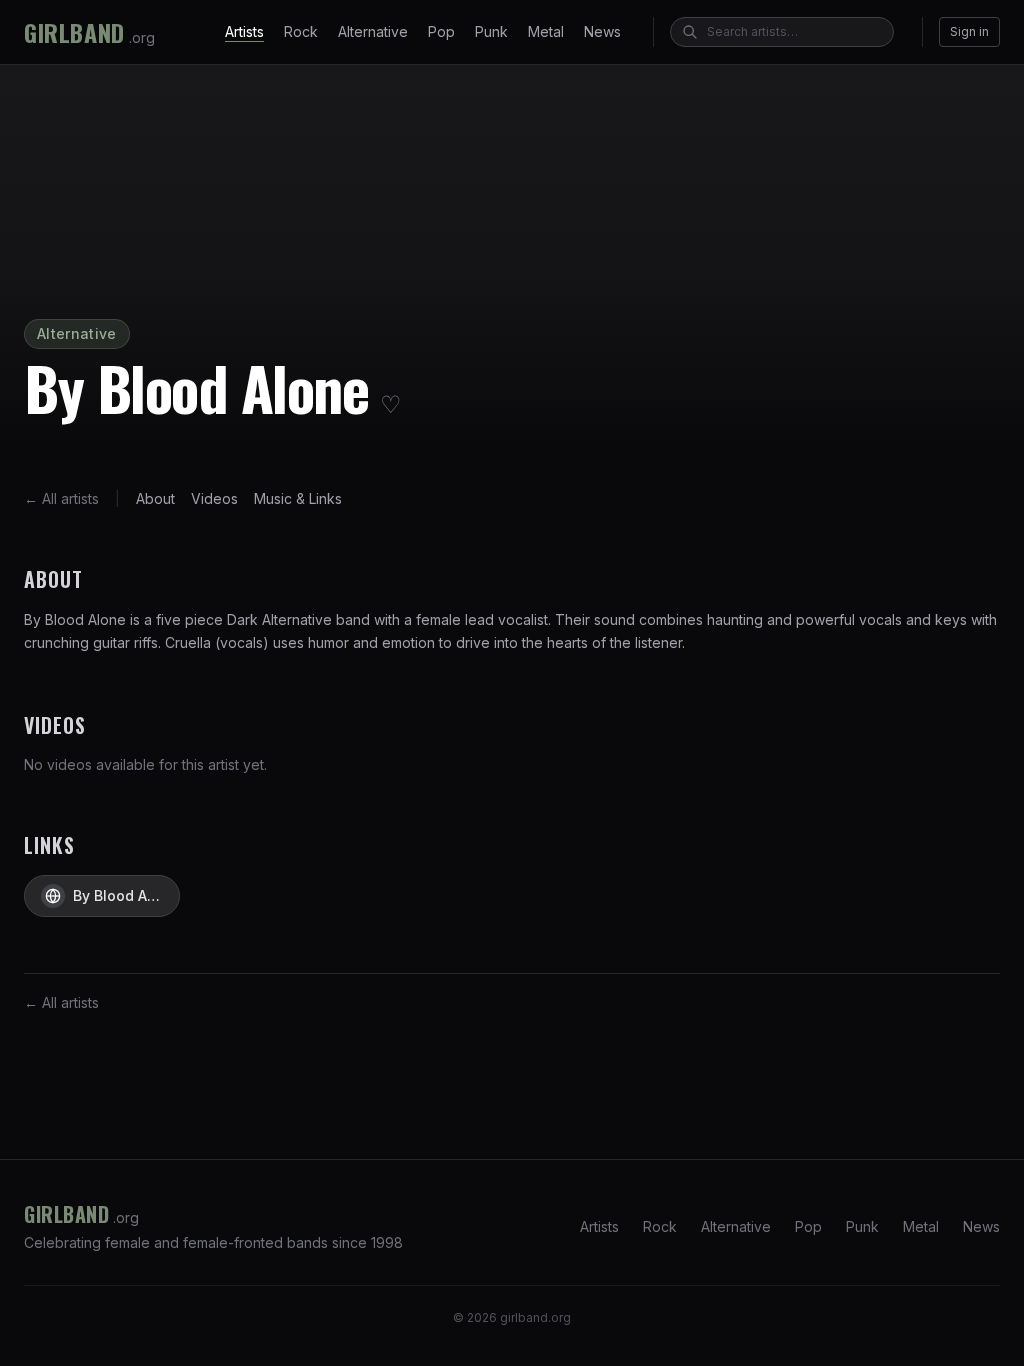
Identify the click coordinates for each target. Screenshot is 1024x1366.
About (155, 498)
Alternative (373, 31)
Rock (301, 31)
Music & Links (298, 498)
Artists (244, 31)
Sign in (969, 31)
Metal (546, 31)
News (602, 31)
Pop (441, 31)
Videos (214, 498)
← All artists (61, 498)
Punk (491, 31)
